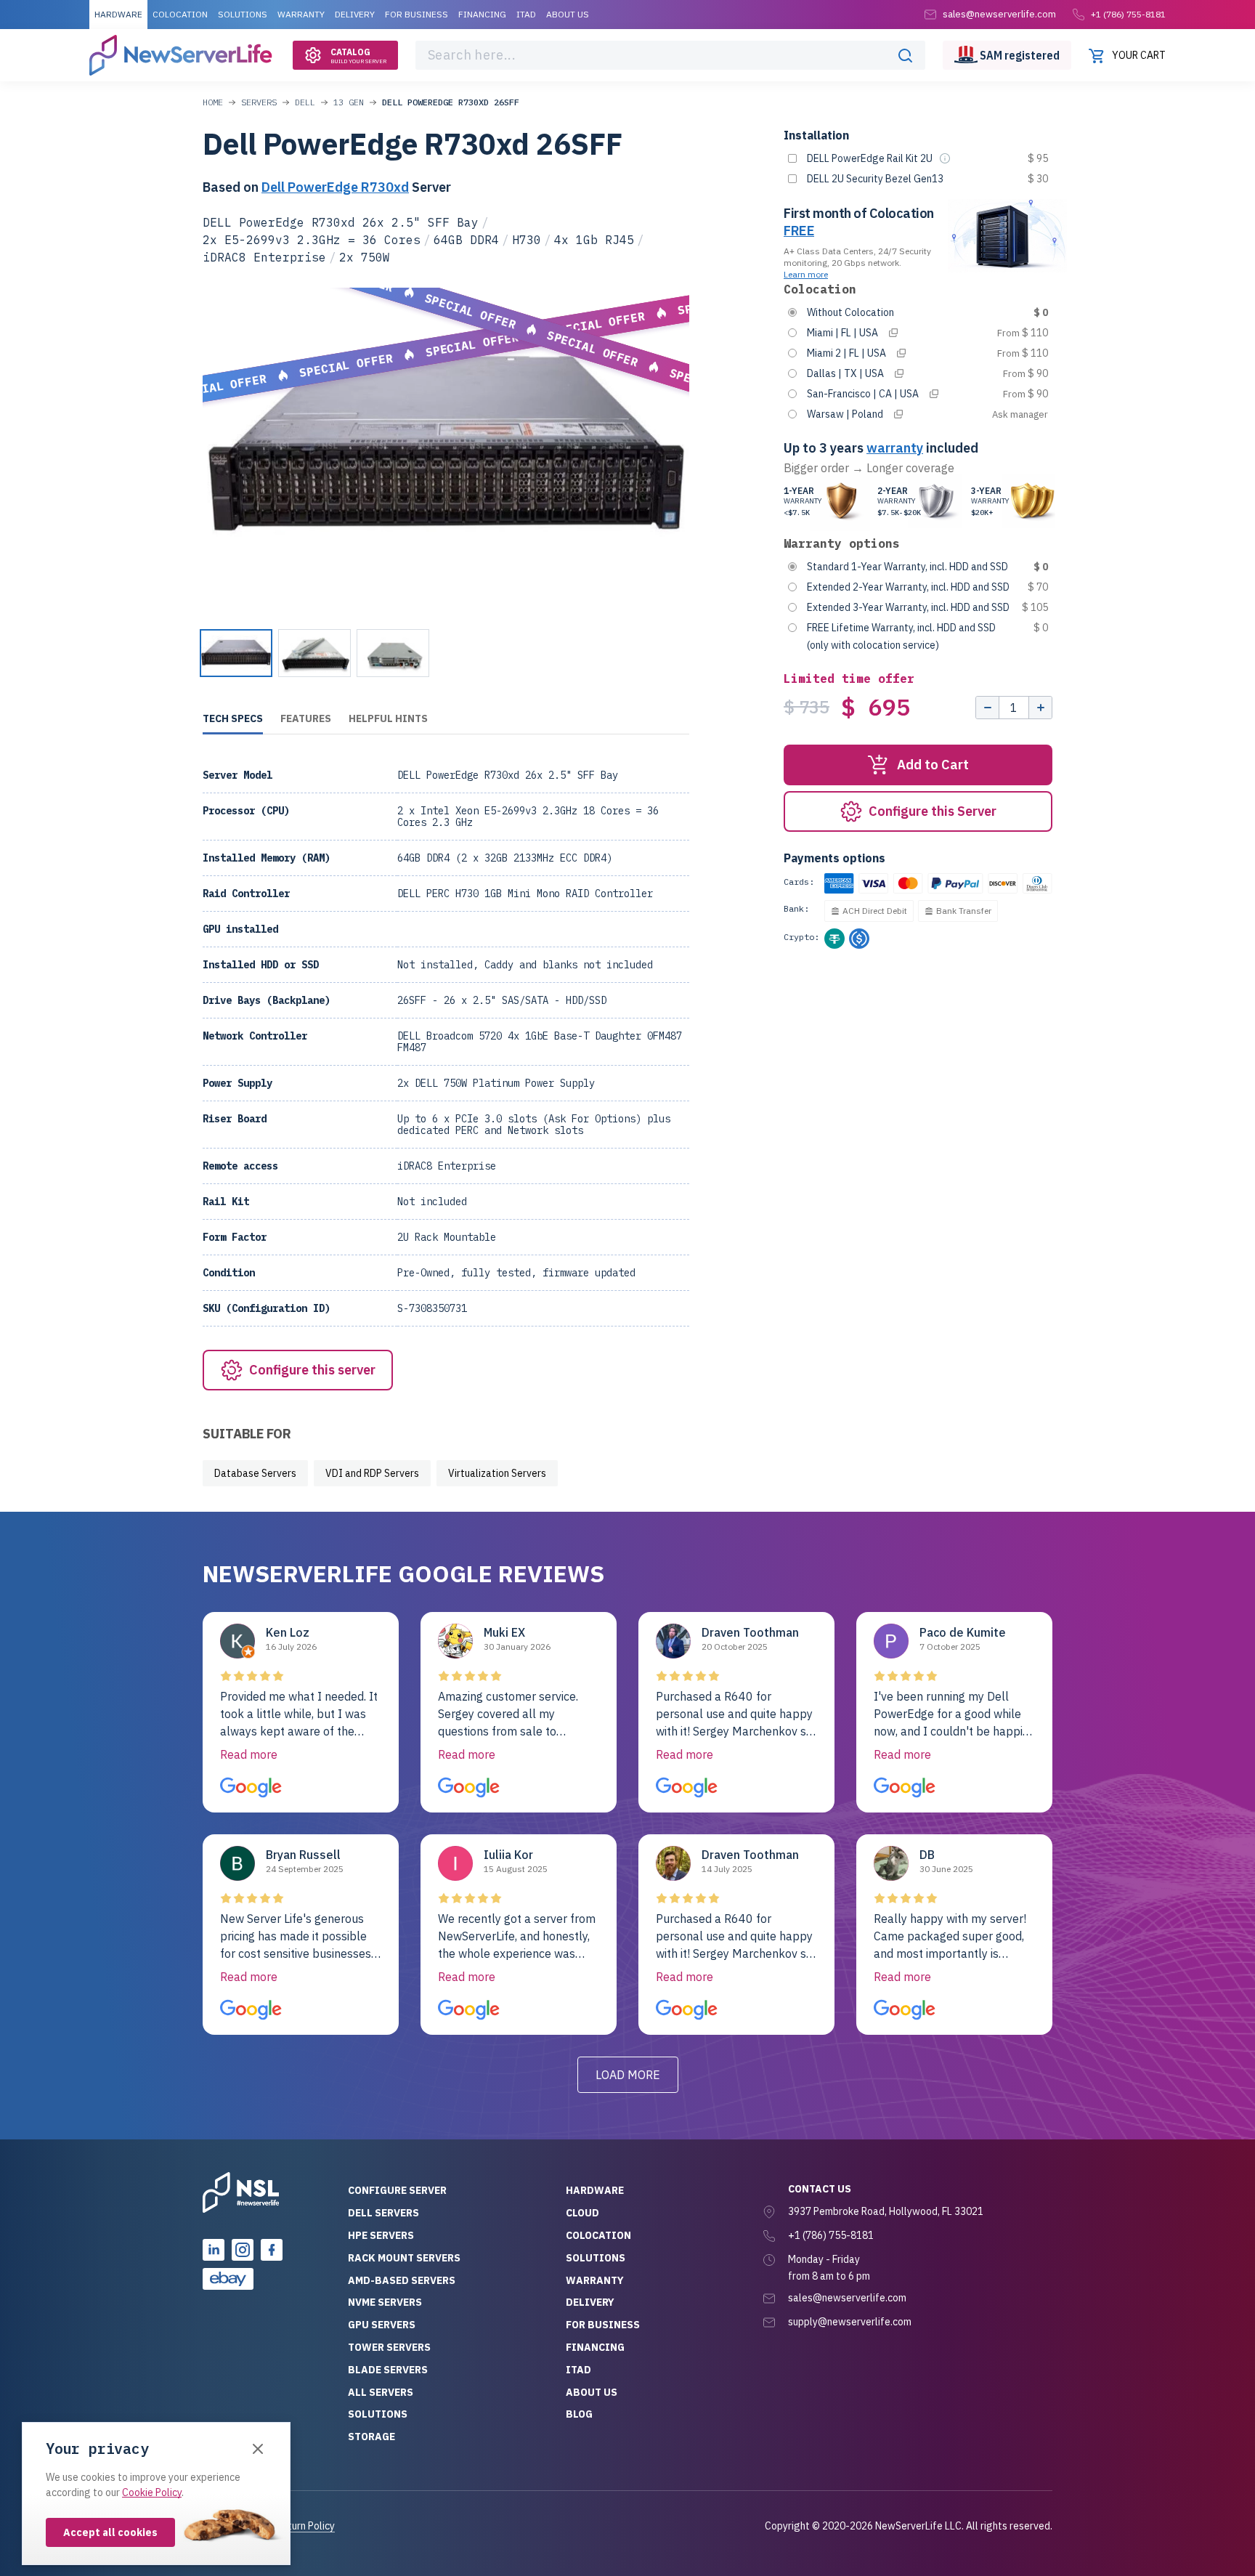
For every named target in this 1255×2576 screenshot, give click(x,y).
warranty (895, 448)
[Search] (905, 55)
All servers (381, 2392)
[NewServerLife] (241, 2192)
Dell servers (383, 2213)
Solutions (243, 14)
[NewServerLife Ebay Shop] (228, 2279)
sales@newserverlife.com (847, 2298)
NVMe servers (385, 2302)
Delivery (355, 14)
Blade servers (388, 2370)
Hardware (118, 14)
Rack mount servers (404, 2258)
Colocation (180, 14)
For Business (417, 14)
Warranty (301, 14)
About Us (568, 14)
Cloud (582, 2213)
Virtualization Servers (497, 1473)
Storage (371, 2437)
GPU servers (382, 2325)
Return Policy (305, 2526)
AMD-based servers (402, 2280)
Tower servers (389, 2347)
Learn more (806, 274)
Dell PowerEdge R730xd (335, 187)
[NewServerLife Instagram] (243, 2250)
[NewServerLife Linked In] (214, 2250)
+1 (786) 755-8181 (1128, 14)
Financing (482, 14)
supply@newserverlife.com (850, 2322)
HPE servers (381, 2235)
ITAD (526, 14)
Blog (579, 2414)
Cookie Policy (152, 2492)
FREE (799, 231)
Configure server (397, 2190)
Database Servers (255, 1473)
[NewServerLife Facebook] (272, 2250)
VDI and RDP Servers (372, 1473)
